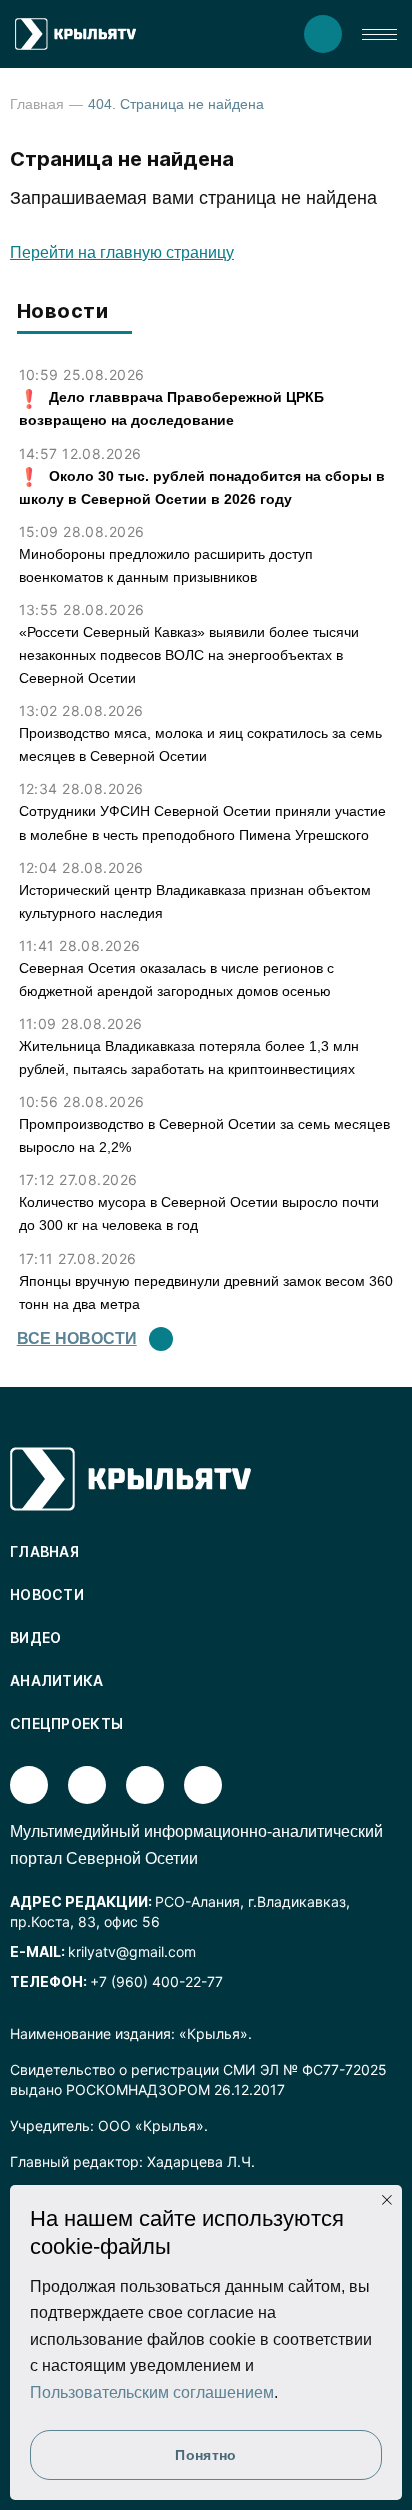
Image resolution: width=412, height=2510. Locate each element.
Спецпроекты (66, 1723)
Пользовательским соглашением (152, 2392)
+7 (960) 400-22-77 (156, 1981)
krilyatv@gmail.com (132, 1951)
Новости (47, 1594)
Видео (36, 1637)
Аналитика (57, 1680)
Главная (37, 104)
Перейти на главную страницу (122, 252)
